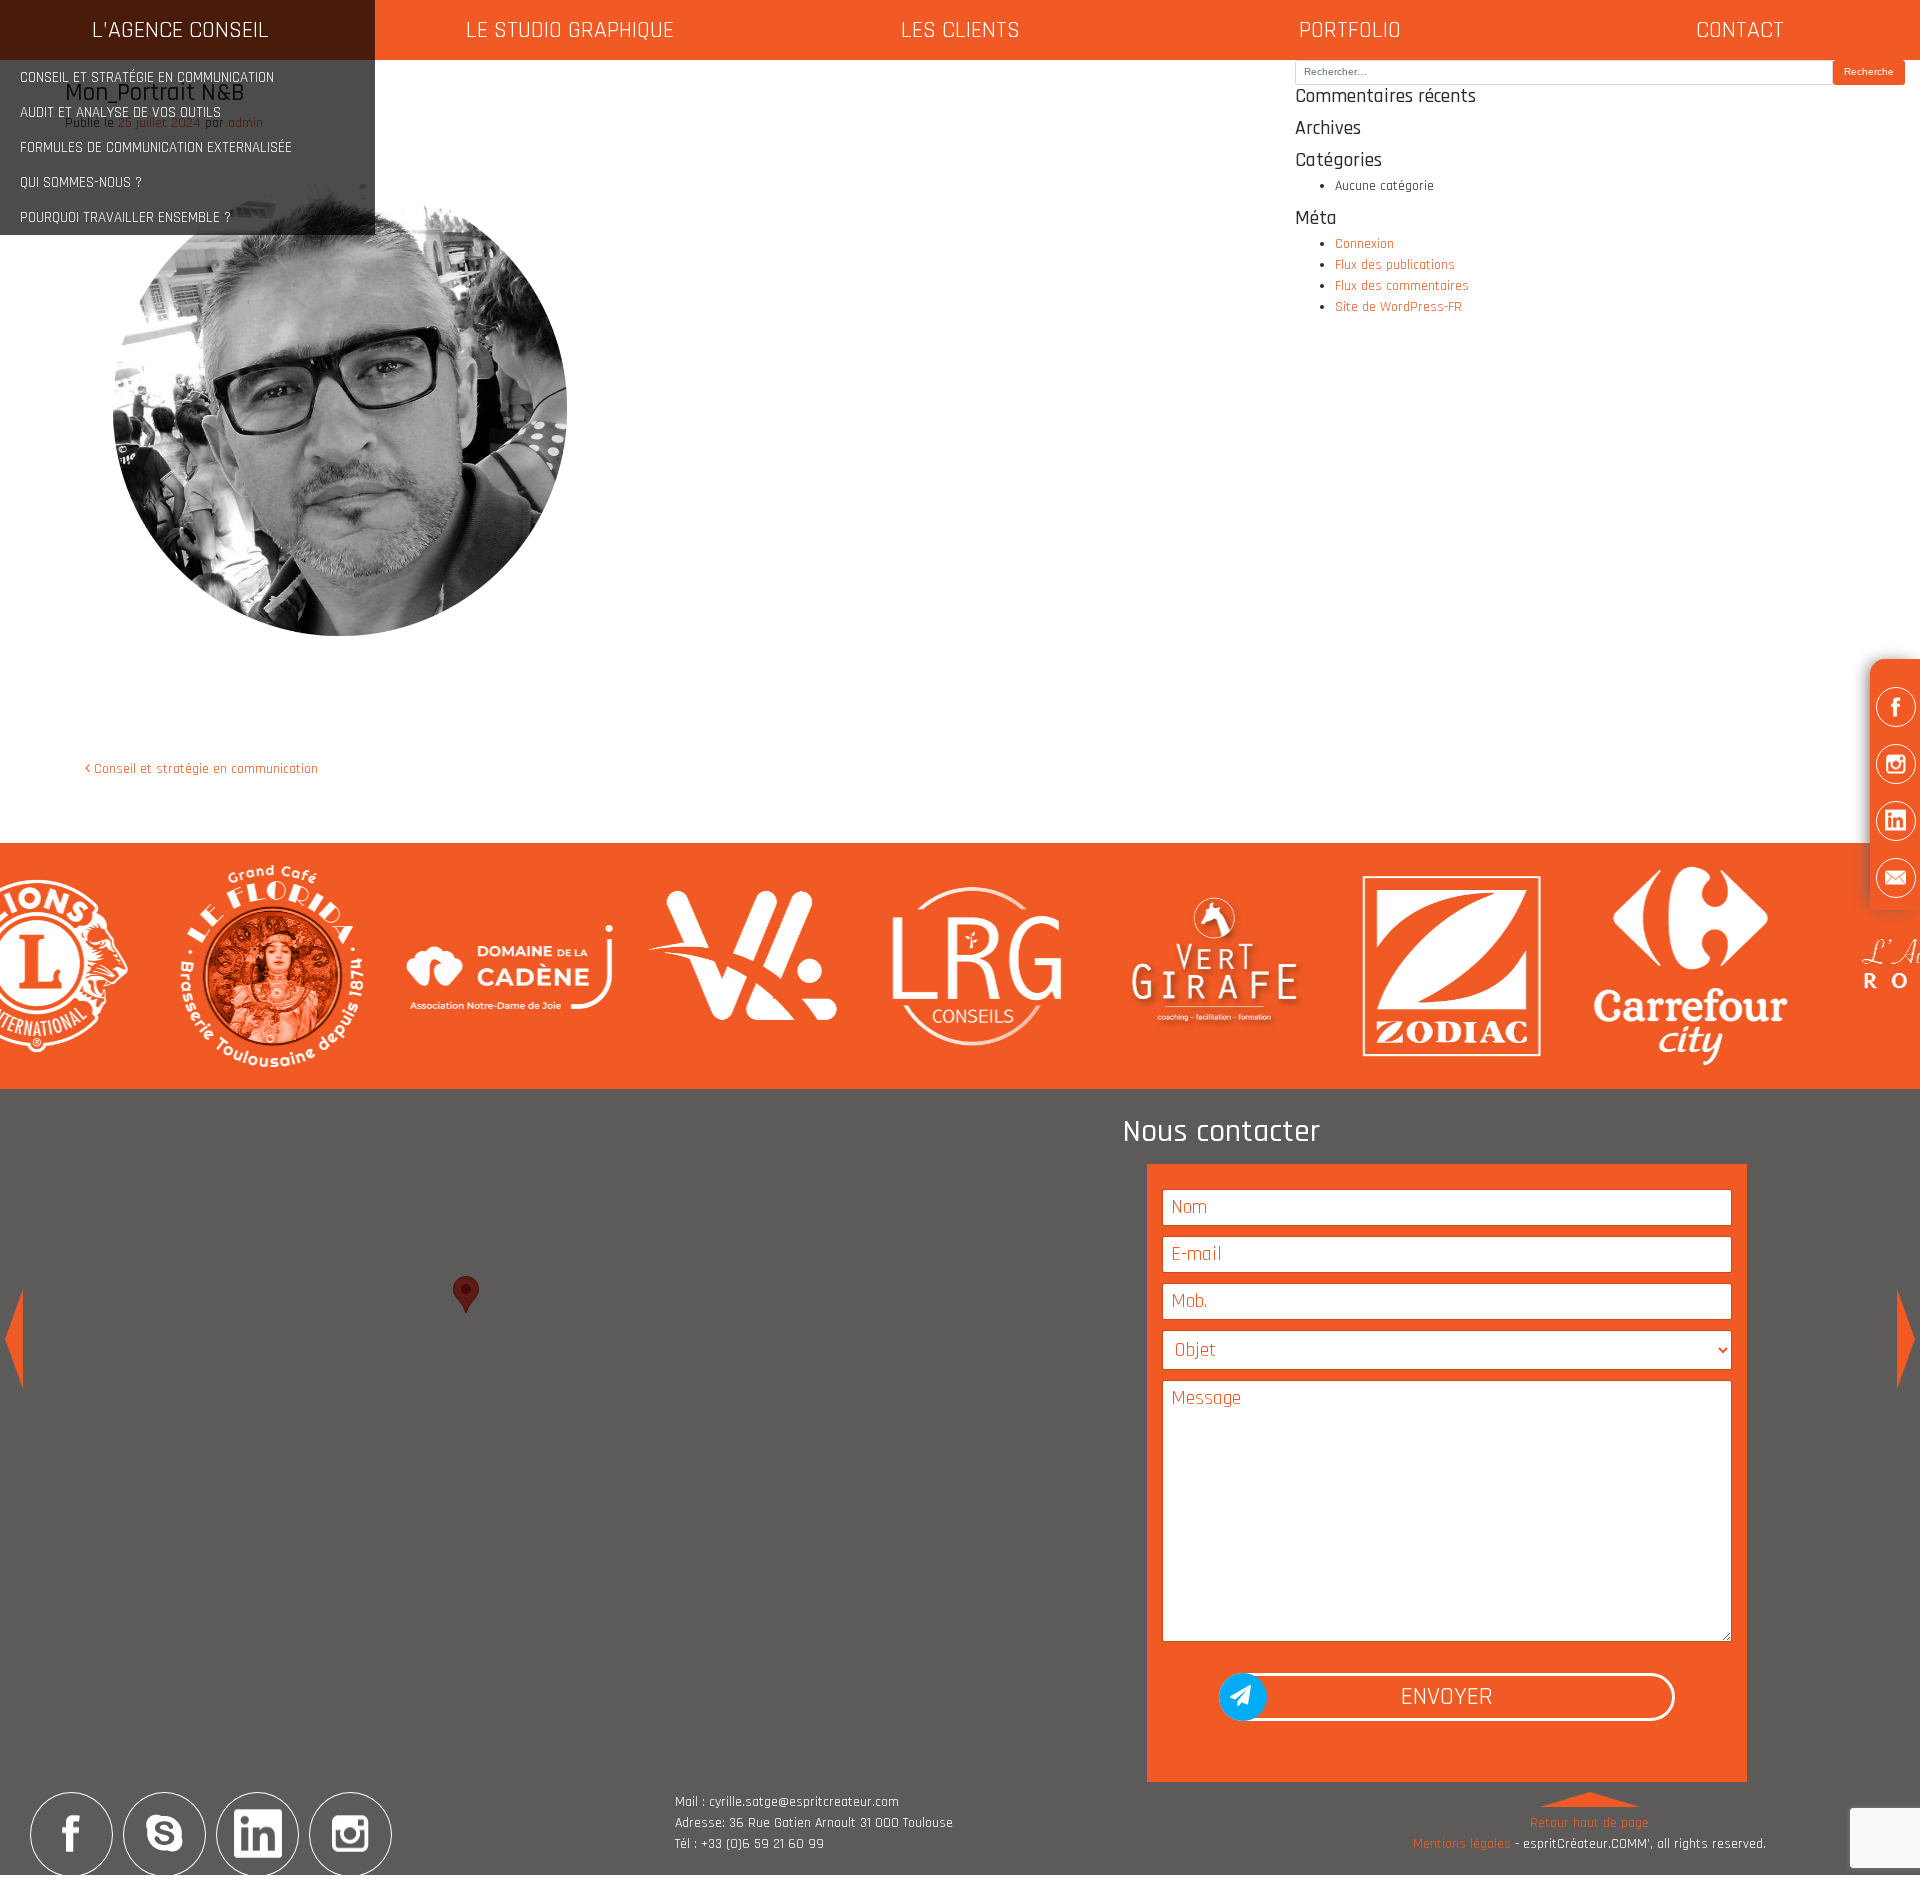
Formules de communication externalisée (156, 147)
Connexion (1364, 244)
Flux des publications (1395, 265)
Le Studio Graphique (570, 30)
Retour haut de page (1589, 1823)
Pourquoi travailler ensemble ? (125, 217)
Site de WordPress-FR (1398, 307)
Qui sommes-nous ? (81, 182)
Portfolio (1350, 30)
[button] (1895, 710)
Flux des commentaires (1402, 286)
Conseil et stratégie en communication (147, 77)
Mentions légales (1462, 1844)
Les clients (960, 30)
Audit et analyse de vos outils (120, 112)
